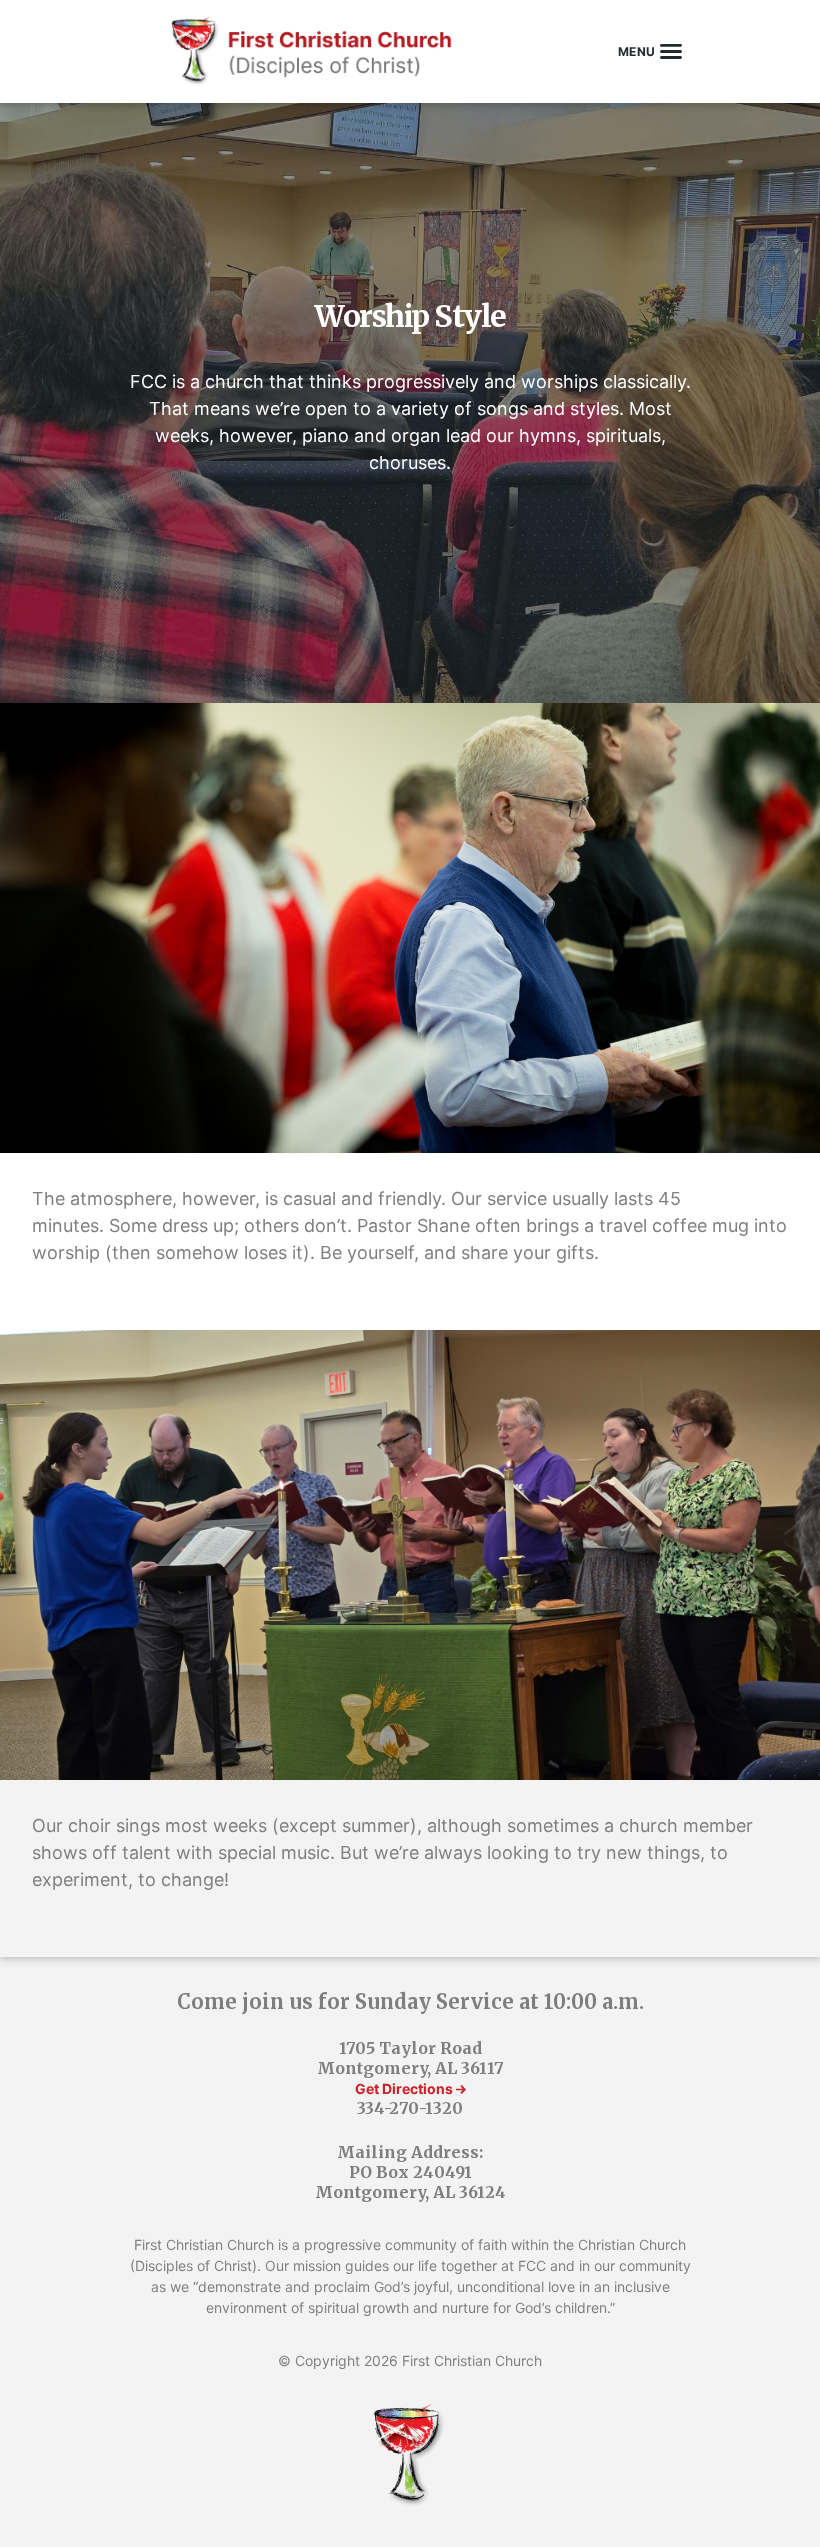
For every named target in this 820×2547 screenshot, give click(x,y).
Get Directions (405, 2088)
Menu (637, 51)
